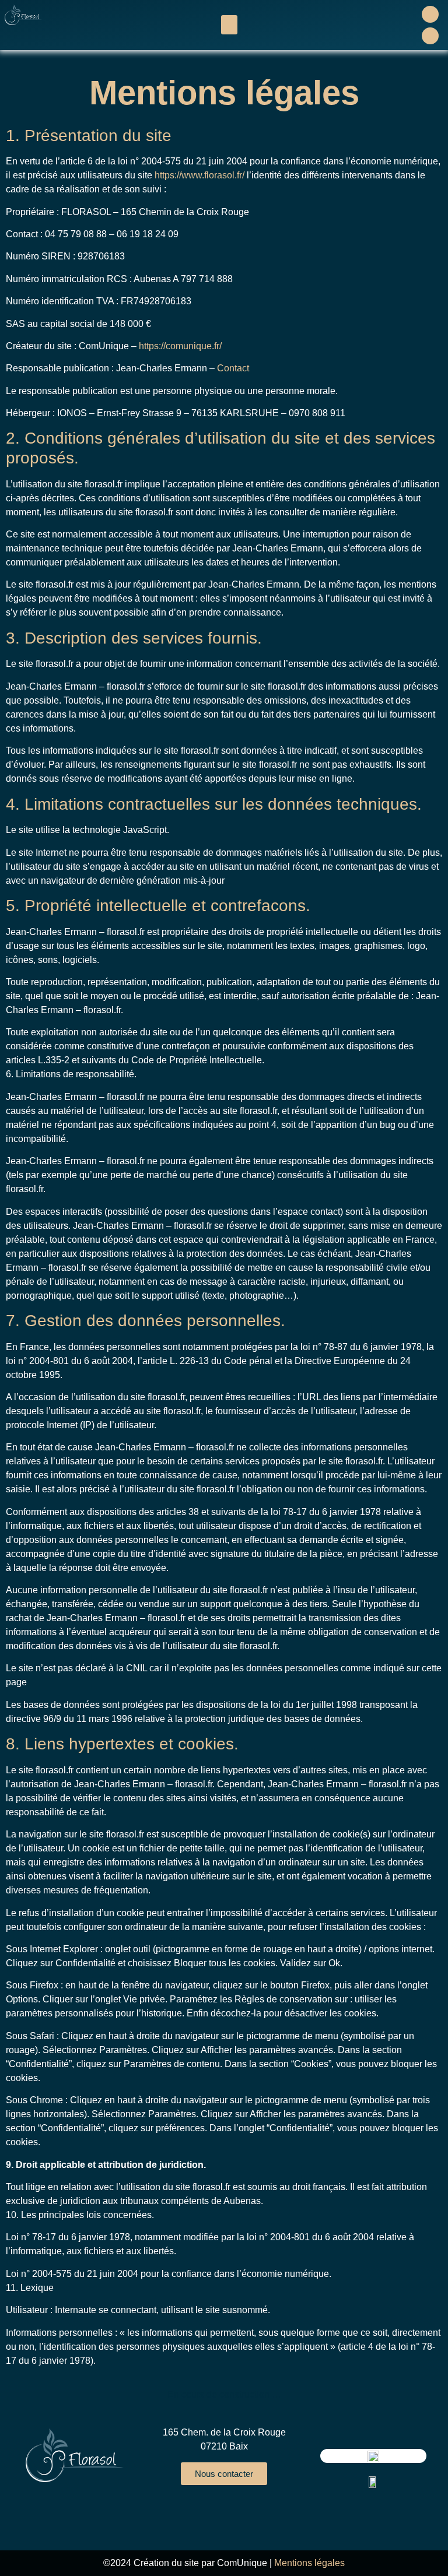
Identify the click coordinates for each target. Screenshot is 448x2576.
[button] (229, 25)
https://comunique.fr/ (180, 346)
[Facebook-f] (430, 14)
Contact (233, 368)
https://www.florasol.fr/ (199, 175)
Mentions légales (309, 2563)
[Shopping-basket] (430, 36)
